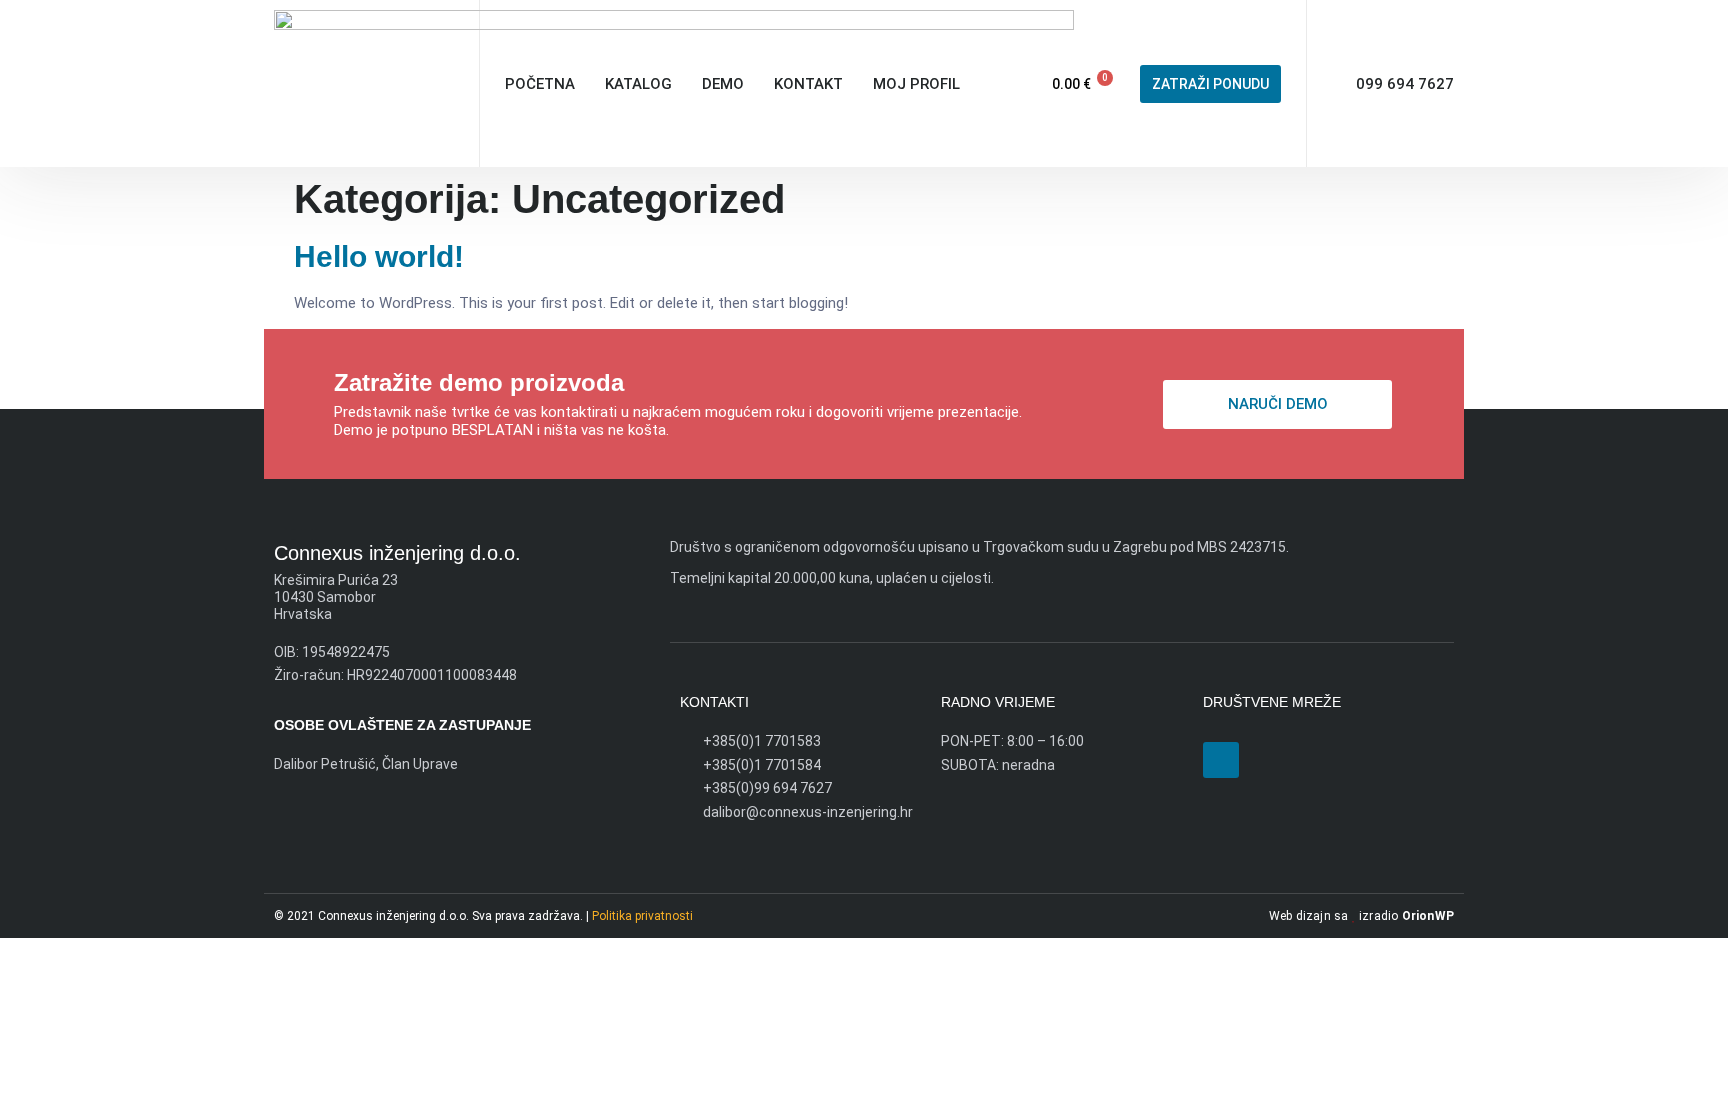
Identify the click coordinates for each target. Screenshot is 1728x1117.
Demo (723, 84)
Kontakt (808, 84)
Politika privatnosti (642, 916)
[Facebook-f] (1221, 760)
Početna (540, 84)
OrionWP (1428, 916)
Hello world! (379, 256)
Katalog (638, 84)
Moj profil (916, 84)
